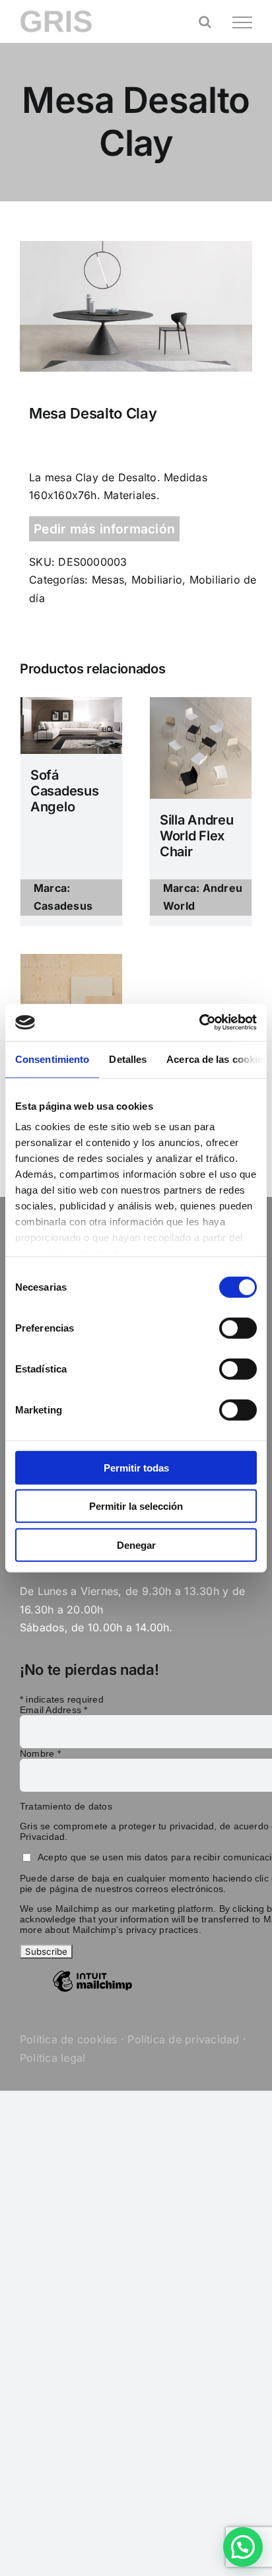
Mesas (108, 580)
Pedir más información (104, 529)
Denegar (136, 1544)
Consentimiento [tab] (52, 1059)
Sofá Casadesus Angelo (64, 791)
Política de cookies (69, 2039)
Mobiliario (157, 580)
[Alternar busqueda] (205, 22)
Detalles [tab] (128, 1059)
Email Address (54, 1710)
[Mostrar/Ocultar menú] (242, 22)
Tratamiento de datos (66, 1806)
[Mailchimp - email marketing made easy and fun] (92, 1991)
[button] (243, 2547)
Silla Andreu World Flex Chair (196, 836)
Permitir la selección (136, 1506)
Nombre (40, 1753)
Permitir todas (136, 1467)
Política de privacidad (183, 2039)
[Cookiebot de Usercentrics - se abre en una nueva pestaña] (199, 1023)
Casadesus (63, 906)
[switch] (238, 1328)
